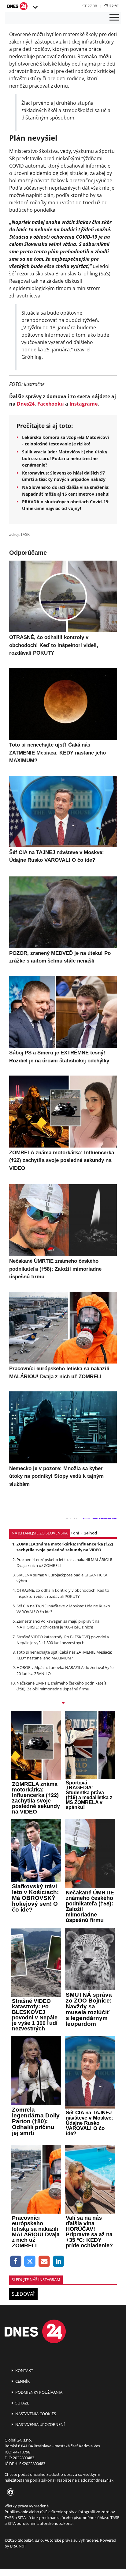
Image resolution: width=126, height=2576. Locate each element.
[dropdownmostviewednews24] (63, 1704)
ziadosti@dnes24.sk (96, 2480)
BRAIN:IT (18, 2546)
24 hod (91, 1533)
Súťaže (22, 2403)
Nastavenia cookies (35, 2414)
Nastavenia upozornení (40, 2424)
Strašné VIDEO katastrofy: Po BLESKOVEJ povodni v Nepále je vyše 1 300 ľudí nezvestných (63, 1640)
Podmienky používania (38, 2392)
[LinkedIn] (59, 2262)
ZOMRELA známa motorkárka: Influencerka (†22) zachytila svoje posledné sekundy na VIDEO (65, 1547)
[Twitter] (30, 2262)
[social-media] (9, 2492)
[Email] (44, 2262)
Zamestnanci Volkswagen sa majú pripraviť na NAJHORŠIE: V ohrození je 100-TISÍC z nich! (58, 1624)
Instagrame (83, 404)
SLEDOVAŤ (23, 2294)
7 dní (74, 1533)
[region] (35, 7)
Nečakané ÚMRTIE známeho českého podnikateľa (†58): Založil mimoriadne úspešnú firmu (61, 1686)
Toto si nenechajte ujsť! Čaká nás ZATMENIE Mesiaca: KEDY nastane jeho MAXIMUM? (64, 1655)
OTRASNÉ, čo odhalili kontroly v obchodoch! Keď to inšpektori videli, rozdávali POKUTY (63, 1593)
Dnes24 (26, 404)
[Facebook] (16, 2262)
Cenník (22, 2381)
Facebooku (51, 404)
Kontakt (24, 2370)
